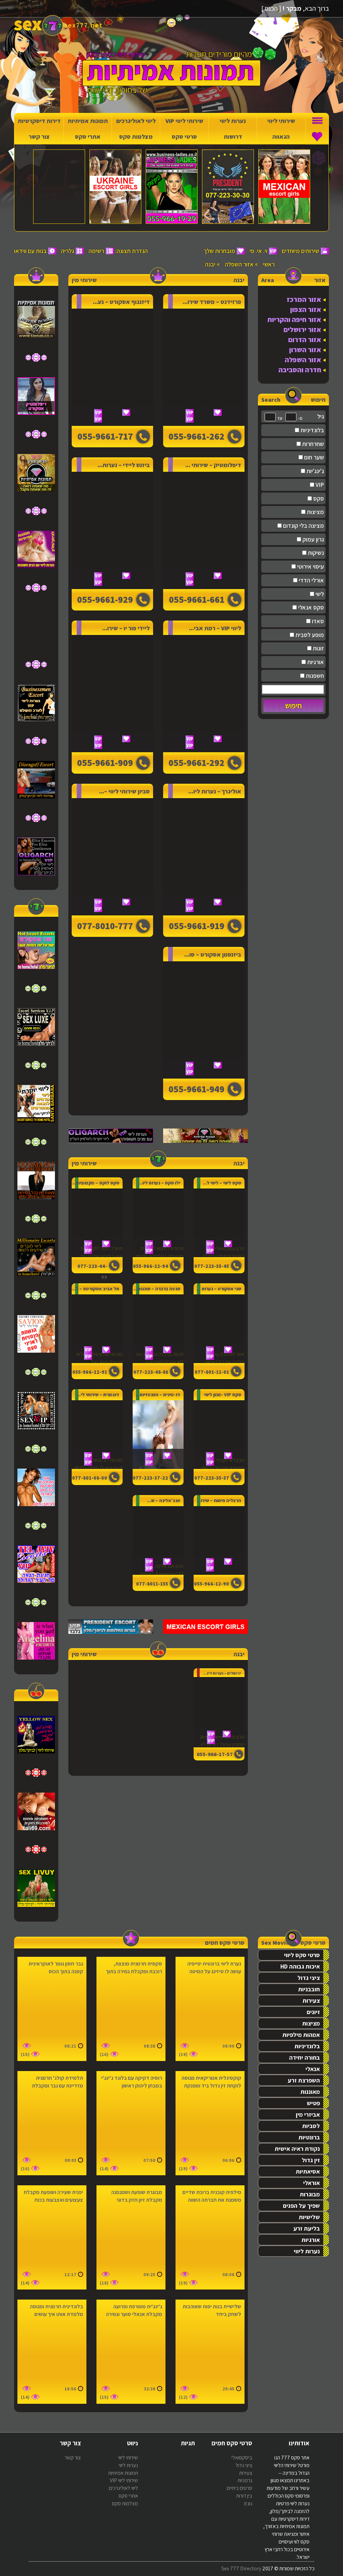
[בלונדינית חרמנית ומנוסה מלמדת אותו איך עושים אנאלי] (52, 2352)
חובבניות (309, 1989)
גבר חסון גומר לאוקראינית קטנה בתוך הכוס (56, 1968)
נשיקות (315, 553)
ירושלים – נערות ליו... (222, 1673)
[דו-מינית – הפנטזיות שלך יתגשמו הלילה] (158, 1435)
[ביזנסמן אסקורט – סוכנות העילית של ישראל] (204, 1020)
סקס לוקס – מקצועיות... (96, 1183)
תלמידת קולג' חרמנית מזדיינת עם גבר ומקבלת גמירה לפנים (57, 2086)
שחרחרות (312, 444)
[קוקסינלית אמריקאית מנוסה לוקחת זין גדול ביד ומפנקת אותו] (210, 2123)
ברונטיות (309, 2137)
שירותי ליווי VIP (184, 121)
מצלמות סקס (136, 137)
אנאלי (313, 2069)
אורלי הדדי (311, 580)
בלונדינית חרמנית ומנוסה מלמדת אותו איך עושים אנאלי (56, 2314)
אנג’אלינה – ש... (164, 1500)
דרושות (233, 137)
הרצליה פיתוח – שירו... (219, 1500)
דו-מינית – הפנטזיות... (158, 1395)
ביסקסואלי (242, 2458)
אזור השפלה (239, 264)
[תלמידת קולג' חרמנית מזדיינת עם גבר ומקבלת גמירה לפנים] (52, 2123)
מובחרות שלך (219, 251)
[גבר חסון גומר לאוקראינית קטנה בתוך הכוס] (52, 2009)
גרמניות (245, 2480)
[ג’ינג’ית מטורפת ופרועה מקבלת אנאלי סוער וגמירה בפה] (131, 2352)
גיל (321, 416)
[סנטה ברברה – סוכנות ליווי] (158, 1320)
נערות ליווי (233, 121)
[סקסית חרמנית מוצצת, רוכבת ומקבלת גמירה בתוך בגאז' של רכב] (131, 2009)
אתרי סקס (88, 137)
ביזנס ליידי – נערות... (124, 465)
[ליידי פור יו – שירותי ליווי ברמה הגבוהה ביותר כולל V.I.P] (112, 694)
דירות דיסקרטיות (39, 121)
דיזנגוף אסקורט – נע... (121, 302)
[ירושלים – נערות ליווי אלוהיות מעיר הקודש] (219, 1702)
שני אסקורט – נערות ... (219, 1289)
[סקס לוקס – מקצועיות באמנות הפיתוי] (97, 1214)
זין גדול (311, 2160)
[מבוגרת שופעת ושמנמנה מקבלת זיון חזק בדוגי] (131, 2238)
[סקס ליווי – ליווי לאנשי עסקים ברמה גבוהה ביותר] (219, 1214)
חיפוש (293, 706)
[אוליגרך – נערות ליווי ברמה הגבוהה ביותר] (204, 857)
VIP (319, 485)
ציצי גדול (309, 1978)
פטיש (313, 2103)
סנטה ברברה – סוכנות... (157, 1289)
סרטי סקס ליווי (302, 1955)
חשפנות (314, 676)
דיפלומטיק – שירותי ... (213, 465)
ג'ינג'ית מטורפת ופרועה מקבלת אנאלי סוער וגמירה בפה (134, 2314)
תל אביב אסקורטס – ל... (95, 1289)
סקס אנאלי (310, 607)
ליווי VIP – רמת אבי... (215, 628)
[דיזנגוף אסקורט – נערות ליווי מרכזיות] (112, 367)
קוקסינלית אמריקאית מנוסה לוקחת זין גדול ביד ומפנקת (211, 2082)
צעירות (311, 2001)
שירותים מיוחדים (300, 251)
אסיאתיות (308, 2171)
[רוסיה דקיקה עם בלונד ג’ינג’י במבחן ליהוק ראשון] (131, 2123)
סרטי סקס (184, 137)
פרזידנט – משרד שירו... (212, 302)
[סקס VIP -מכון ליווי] (219, 1426)
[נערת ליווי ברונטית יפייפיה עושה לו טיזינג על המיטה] (210, 2009)
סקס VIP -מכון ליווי (223, 1395)
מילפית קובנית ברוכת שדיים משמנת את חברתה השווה (212, 2196)
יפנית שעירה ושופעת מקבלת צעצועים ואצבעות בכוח (53, 2196)
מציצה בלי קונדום (303, 526)
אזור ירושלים (302, 330)
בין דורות (244, 2496)
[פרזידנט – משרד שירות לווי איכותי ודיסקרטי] (204, 367)
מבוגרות (310, 2194)
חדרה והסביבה (300, 370)
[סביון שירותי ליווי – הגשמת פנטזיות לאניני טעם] (112, 857)
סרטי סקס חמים (225, 1943)
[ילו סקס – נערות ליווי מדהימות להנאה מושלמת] (158, 1214)
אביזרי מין (308, 2114)
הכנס (271, 8)
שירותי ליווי (281, 121)
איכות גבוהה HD (300, 1966)
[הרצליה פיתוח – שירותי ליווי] (219, 1532)
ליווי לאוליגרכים (136, 121)
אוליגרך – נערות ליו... (215, 791)
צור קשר (39, 137)
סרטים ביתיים (239, 2488)
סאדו (317, 621)
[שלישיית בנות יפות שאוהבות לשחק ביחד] (210, 2352)
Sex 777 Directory (241, 2568)
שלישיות (309, 2217)
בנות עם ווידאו (30, 251)
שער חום (313, 457)
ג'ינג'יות (315, 471)
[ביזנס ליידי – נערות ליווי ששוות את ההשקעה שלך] (112, 530)
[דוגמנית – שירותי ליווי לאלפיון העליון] (97, 1426)
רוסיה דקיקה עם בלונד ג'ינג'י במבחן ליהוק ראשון (132, 2082)
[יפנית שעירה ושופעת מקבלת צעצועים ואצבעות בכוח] (52, 2238)
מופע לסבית (309, 635)
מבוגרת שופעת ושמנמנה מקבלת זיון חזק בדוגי (137, 2196)
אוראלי (312, 2183)
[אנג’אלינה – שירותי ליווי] (158, 1532)
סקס (318, 498)
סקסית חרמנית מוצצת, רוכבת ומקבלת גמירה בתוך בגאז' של (134, 1971)
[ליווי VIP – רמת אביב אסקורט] (204, 694)
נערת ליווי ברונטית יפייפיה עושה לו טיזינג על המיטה (214, 1968)
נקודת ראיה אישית (297, 2149)
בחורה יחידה (304, 2057)
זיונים (313, 2012)
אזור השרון (305, 350)
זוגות (318, 648)
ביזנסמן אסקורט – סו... (213, 954)
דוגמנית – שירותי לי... (98, 1395)
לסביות (311, 2126)
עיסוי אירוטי (310, 566)
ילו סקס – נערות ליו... (159, 1183)
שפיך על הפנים (301, 2206)
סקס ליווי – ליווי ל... (222, 1183)
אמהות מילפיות (301, 2035)
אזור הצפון (306, 309)
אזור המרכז (304, 299)
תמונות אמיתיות (88, 121)
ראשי (269, 264)
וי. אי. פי (258, 251)
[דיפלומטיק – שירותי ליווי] (204, 530)
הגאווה (281, 137)
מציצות (315, 512)
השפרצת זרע (304, 2080)
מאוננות (310, 2092)
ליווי (319, 594)
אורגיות (315, 662)
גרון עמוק (313, 539)
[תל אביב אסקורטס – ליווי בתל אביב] (97, 1320)
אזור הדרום (305, 340)
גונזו (248, 2503)
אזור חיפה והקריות (294, 319)
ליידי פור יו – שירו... (126, 628)
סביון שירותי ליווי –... (124, 791)
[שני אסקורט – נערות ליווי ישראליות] (219, 1320)
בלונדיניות (312, 430)
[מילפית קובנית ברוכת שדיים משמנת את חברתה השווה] (210, 2238)
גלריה (67, 251)
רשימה (96, 251)
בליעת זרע (307, 2228)
